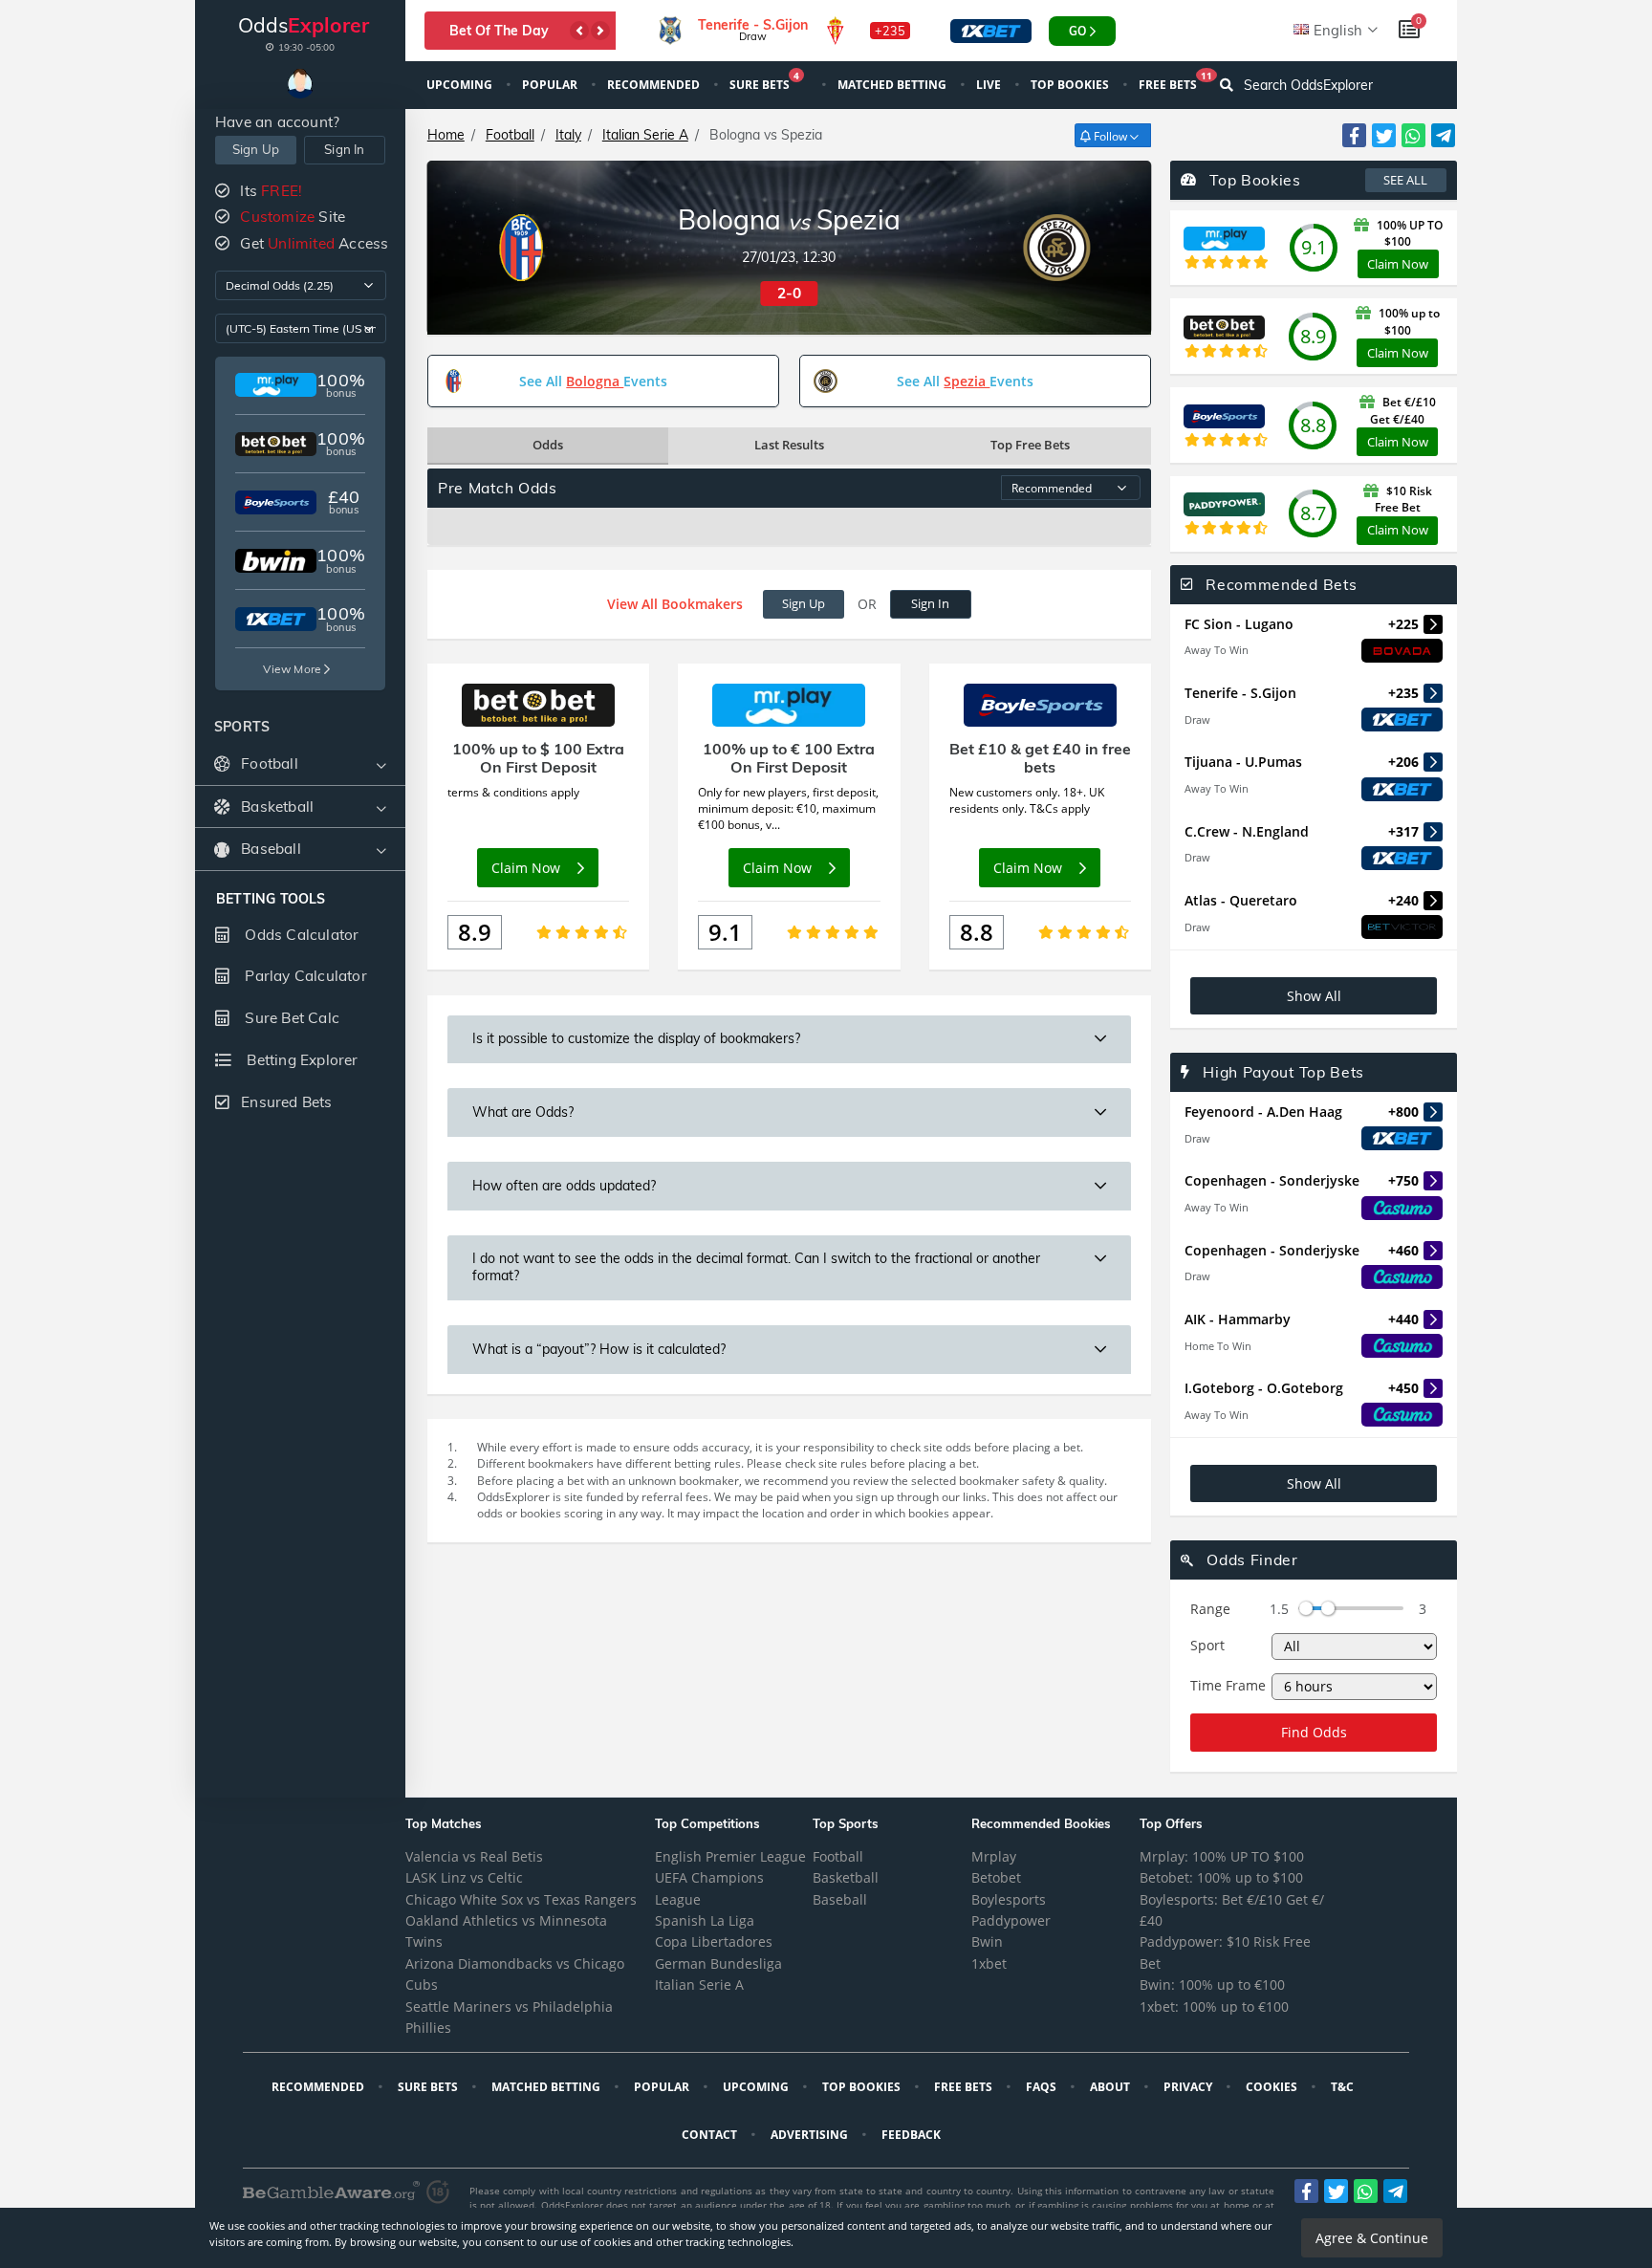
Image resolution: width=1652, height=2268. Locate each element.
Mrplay (994, 1856)
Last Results (789, 445)
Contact (711, 2135)
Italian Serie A (645, 135)
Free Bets (1175, 83)
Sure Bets (764, 83)
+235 (890, 31)
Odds (548, 445)
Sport (1207, 1645)
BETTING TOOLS (271, 899)
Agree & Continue (1372, 2238)
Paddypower (1011, 1920)
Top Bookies (1071, 85)
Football (510, 135)
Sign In (344, 149)
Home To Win (1218, 1346)
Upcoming (461, 85)
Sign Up (256, 149)
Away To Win (1217, 650)
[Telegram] (1443, 135)
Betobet (996, 1877)
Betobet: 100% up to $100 (1221, 1877)
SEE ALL (1405, 180)
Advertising (811, 2135)
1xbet (989, 1963)
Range (1210, 1609)
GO (1077, 31)
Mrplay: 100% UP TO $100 (1222, 1856)
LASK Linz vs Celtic (464, 1877)
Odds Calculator (300, 935)
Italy (568, 135)
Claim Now (1398, 264)
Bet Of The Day (499, 31)
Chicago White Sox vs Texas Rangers (521, 1899)
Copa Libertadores (714, 1941)
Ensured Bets (286, 1102)
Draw (1197, 720)
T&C (1344, 2087)
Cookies (1273, 2087)
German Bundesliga (718, 1963)
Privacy (1189, 2087)
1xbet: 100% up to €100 (1214, 2006)
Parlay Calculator (304, 976)
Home (446, 135)
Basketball (846, 1877)
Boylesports (1009, 1899)
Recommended (655, 85)
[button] (579, 31)
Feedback (913, 2135)
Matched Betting (893, 85)
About (1111, 2087)
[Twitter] (1384, 135)
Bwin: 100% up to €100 (1212, 1984)
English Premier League (730, 1856)
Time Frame (1228, 1685)
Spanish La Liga (705, 1920)
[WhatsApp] (1413, 135)
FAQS (1043, 2087)
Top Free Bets (1030, 445)
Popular (551, 85)
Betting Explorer (300, 1060)
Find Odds (1314, 1732)
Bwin (987, 1941)
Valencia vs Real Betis (474, 1856)
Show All (1314, 996)
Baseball (840, 1899)
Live (990, 85)
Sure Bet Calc (290, 1018)
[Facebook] (1354, 135)
